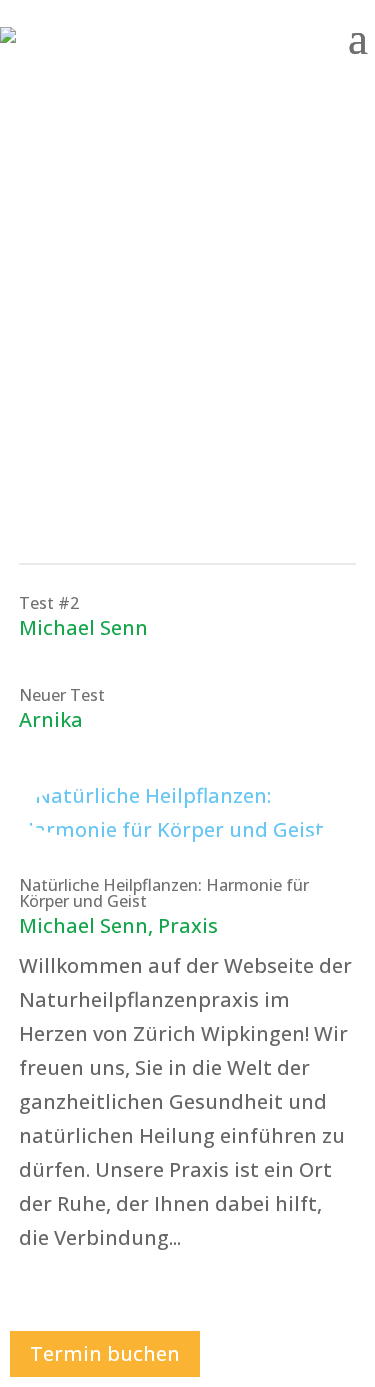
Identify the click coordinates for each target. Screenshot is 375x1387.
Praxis (188, 925)
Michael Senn (83, 627)
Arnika (51, 719)
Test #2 (49, 603)
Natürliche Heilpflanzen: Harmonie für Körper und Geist (164, 893)
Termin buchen (105, 1353)
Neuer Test (62, 695)
